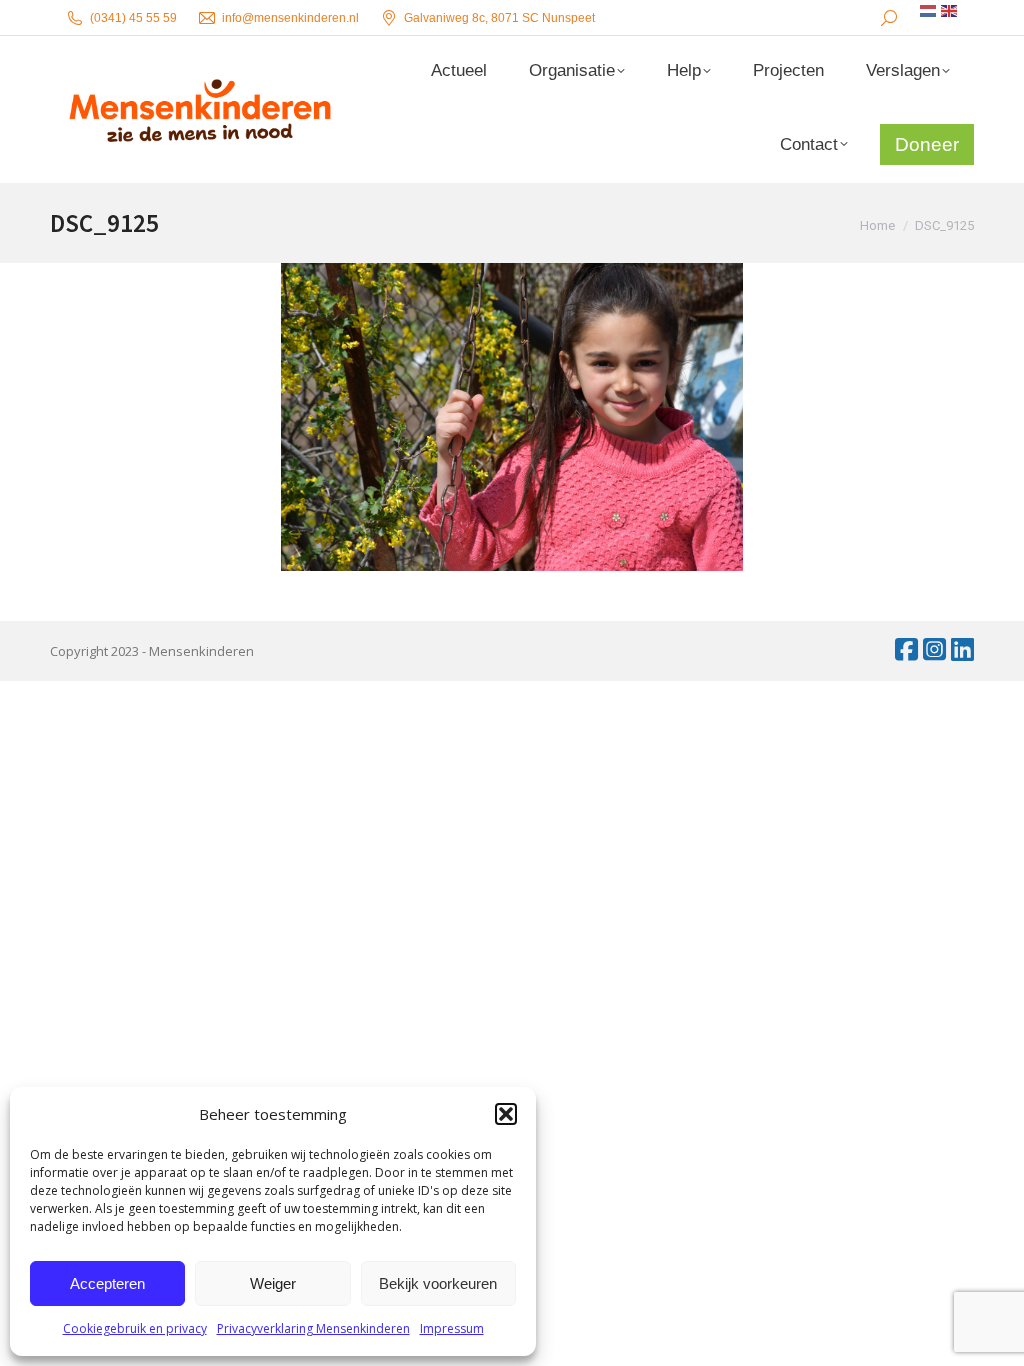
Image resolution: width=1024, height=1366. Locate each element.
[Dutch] (929, 11)
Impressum (452, 1328)
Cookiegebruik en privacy (135, 1328)
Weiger (273, 1283)
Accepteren (107, 1283)
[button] (506, 1114)
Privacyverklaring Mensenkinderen (313, 1328)
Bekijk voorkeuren (438, 1283)
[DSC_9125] (512, 417)
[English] (950, 11)
